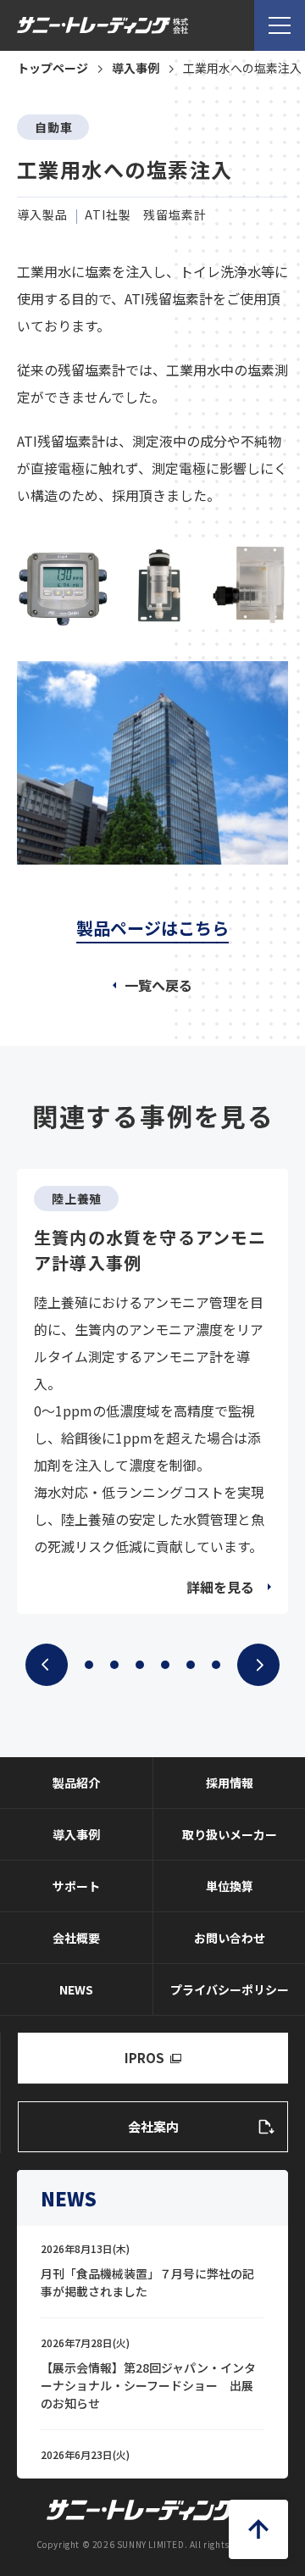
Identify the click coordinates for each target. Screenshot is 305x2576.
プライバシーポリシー (230, 1989)
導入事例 (76, 1834)
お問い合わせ (230, 1938)
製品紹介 (76, 1783)
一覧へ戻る (158, 985)
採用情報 (230, 1783)
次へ (258, 1665)
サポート (76, 1886)
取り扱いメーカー (230, 1834)
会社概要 (76, 1938)
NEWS (76, 1989)
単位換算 (230, 1886)
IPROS (144, 2058)
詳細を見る (220, 1587)
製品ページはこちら (152, 928)
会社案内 (153, 2126)
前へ (47, 1665)
